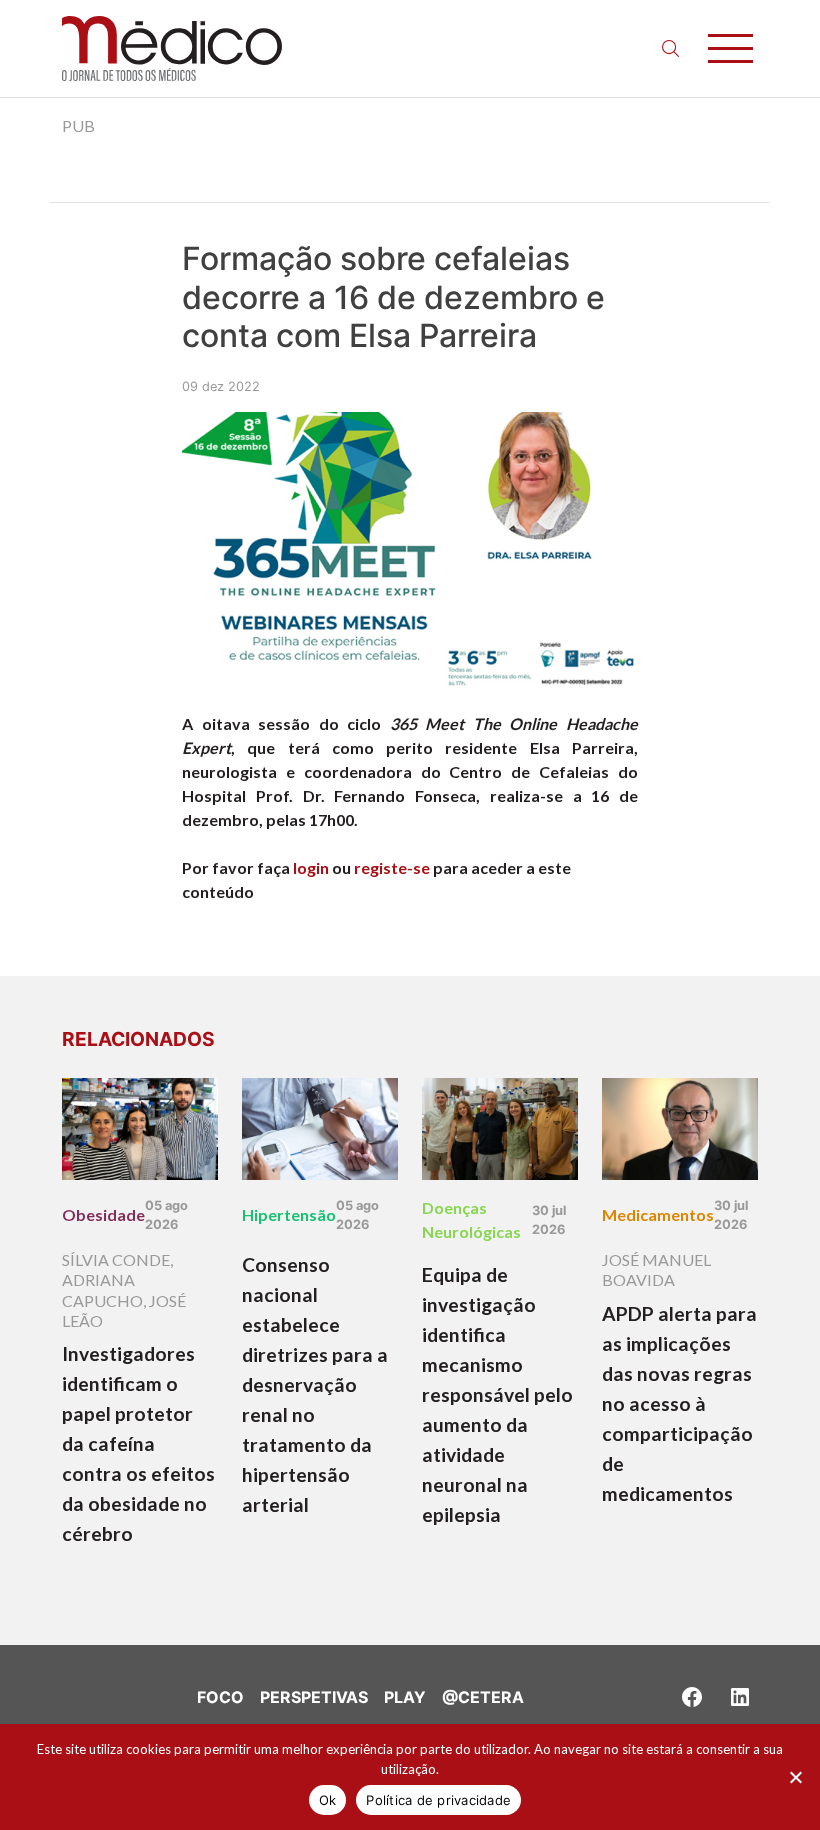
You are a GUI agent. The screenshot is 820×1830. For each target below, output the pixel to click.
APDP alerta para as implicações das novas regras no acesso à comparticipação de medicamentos (679, 1403)
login (311, 867)
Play (405, 1697)
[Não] (795, 1777)
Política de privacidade (438, 1800)
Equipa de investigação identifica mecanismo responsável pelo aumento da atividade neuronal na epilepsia (497, 1394)
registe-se (392, 867)
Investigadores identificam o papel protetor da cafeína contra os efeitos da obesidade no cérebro (138, 1443)
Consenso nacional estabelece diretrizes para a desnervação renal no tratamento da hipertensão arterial (315, 1384)
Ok (328, 1800)
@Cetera (483, 1697)
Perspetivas (314, 1697)
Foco (220, 1697)
